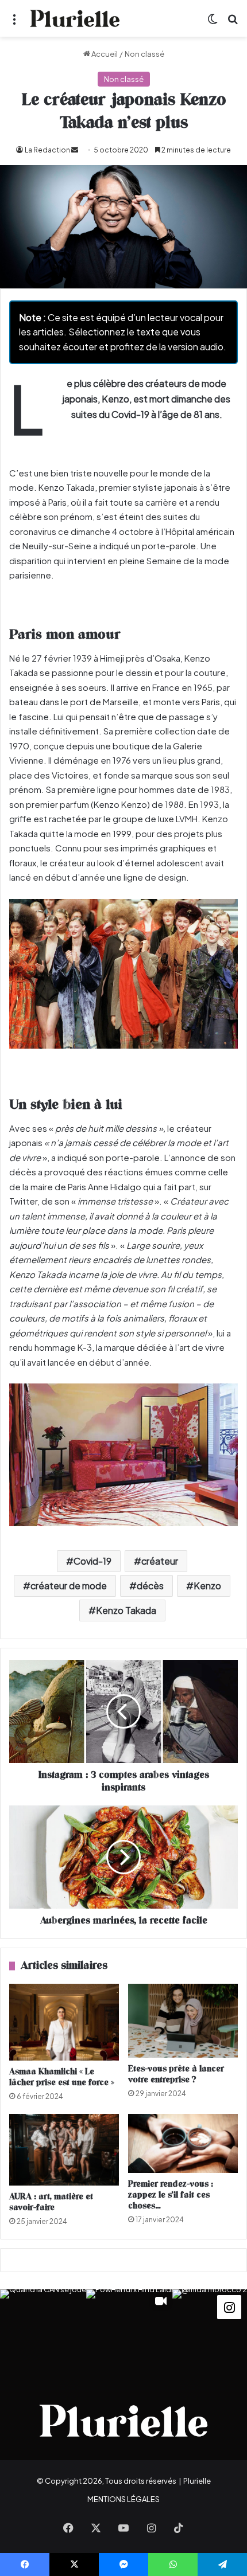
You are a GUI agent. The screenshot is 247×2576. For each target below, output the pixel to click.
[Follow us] (229, 2306)
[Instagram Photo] (43, 2332)
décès (150, 1586)
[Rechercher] (233, 23)
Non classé (144, 54)
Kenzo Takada (126, 1610)
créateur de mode (69, 1586)
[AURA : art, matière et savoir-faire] (64, 2150)
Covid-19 (92, 1561)
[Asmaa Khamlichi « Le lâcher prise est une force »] (64, 2022)
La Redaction (47, 150)
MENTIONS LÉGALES (123, 2499)
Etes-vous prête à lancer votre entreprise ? (176, 2074)
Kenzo (207, 1586)
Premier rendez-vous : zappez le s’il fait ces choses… (171, 2195)
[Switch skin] (213, 23)
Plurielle (197, 2481)
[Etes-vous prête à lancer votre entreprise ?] (183, 2021)
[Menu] (14, 23)
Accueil (104, 54)
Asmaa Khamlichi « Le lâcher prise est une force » (62, 2077)
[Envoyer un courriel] (75, 150)
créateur (160, 1561)
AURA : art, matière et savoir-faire (51, 2202)
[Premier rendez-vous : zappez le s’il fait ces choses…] (183, 2143)
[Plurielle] (75, 18)
